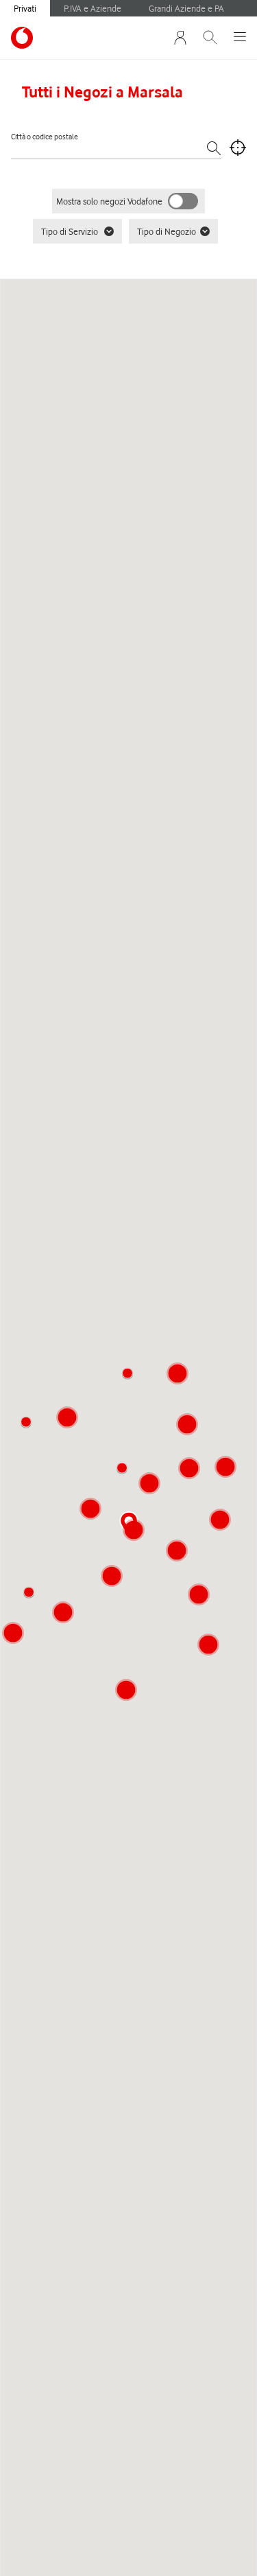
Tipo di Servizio (70, 231)
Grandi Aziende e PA (186, 8)
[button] (122, 1468)
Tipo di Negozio (167, 231)
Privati (25, 8)
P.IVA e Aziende (93, 8)
